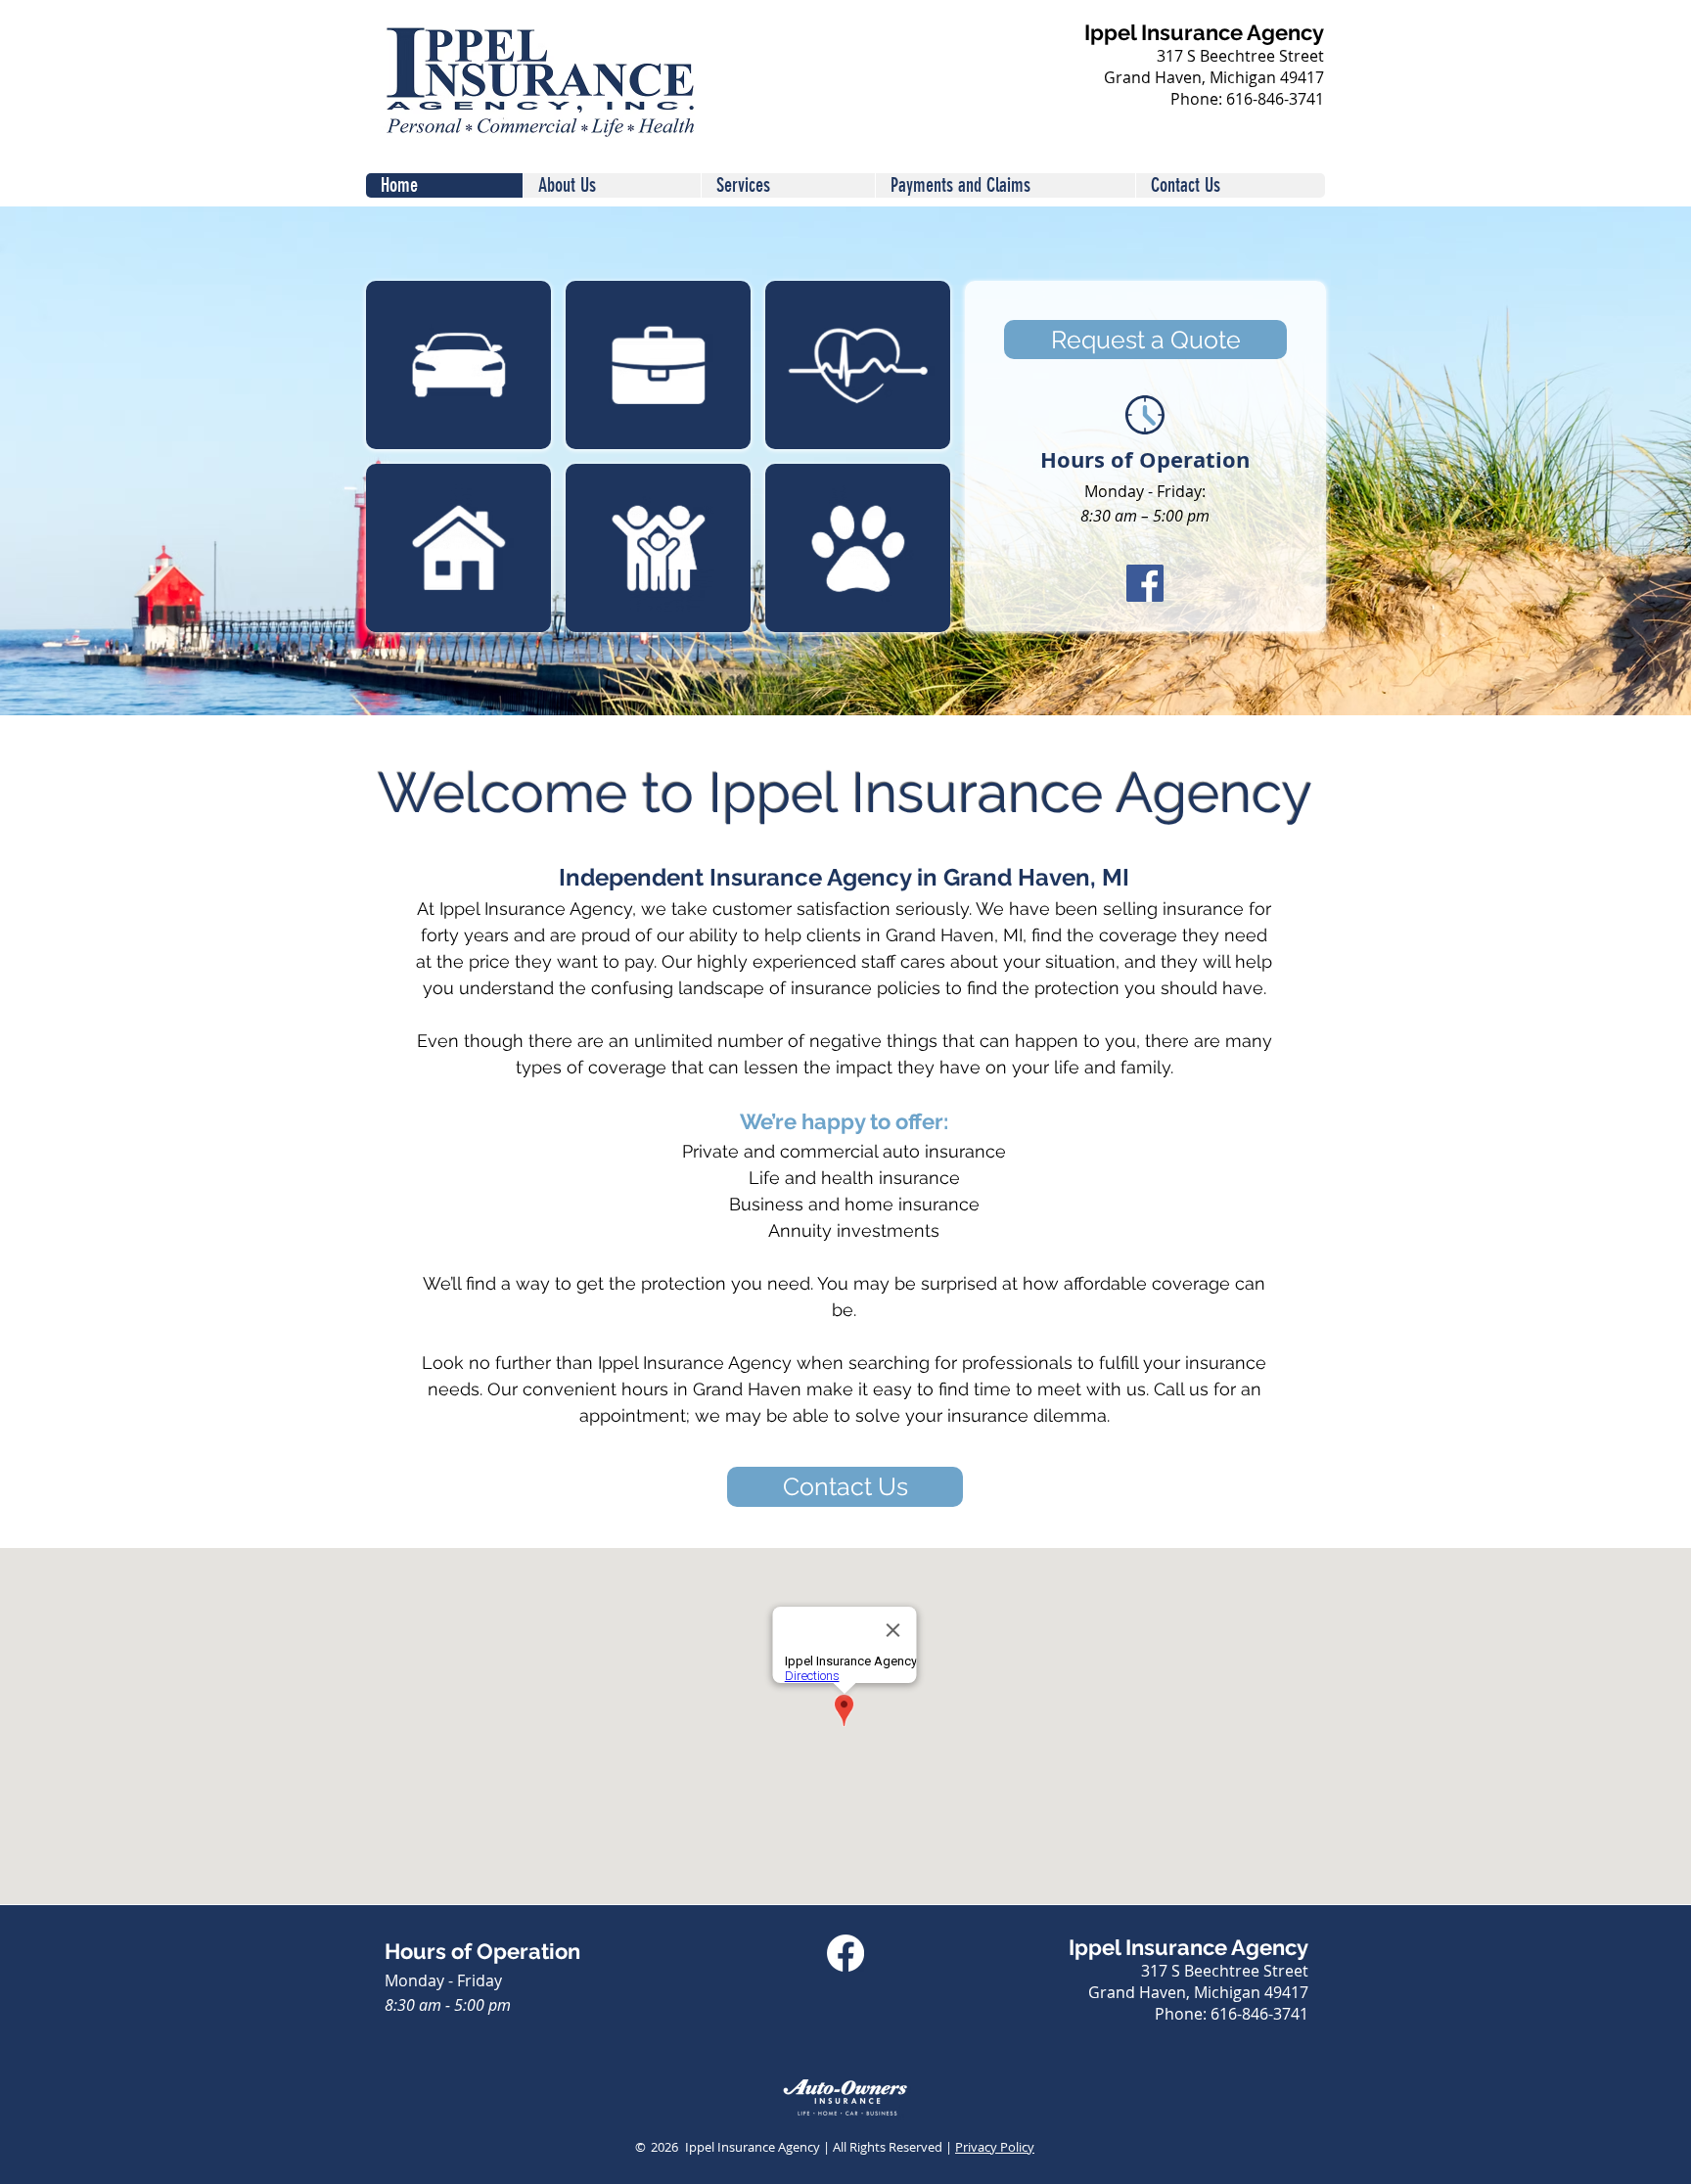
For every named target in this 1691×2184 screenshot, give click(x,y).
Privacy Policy (995, 2147)
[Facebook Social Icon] (1145, 583)
